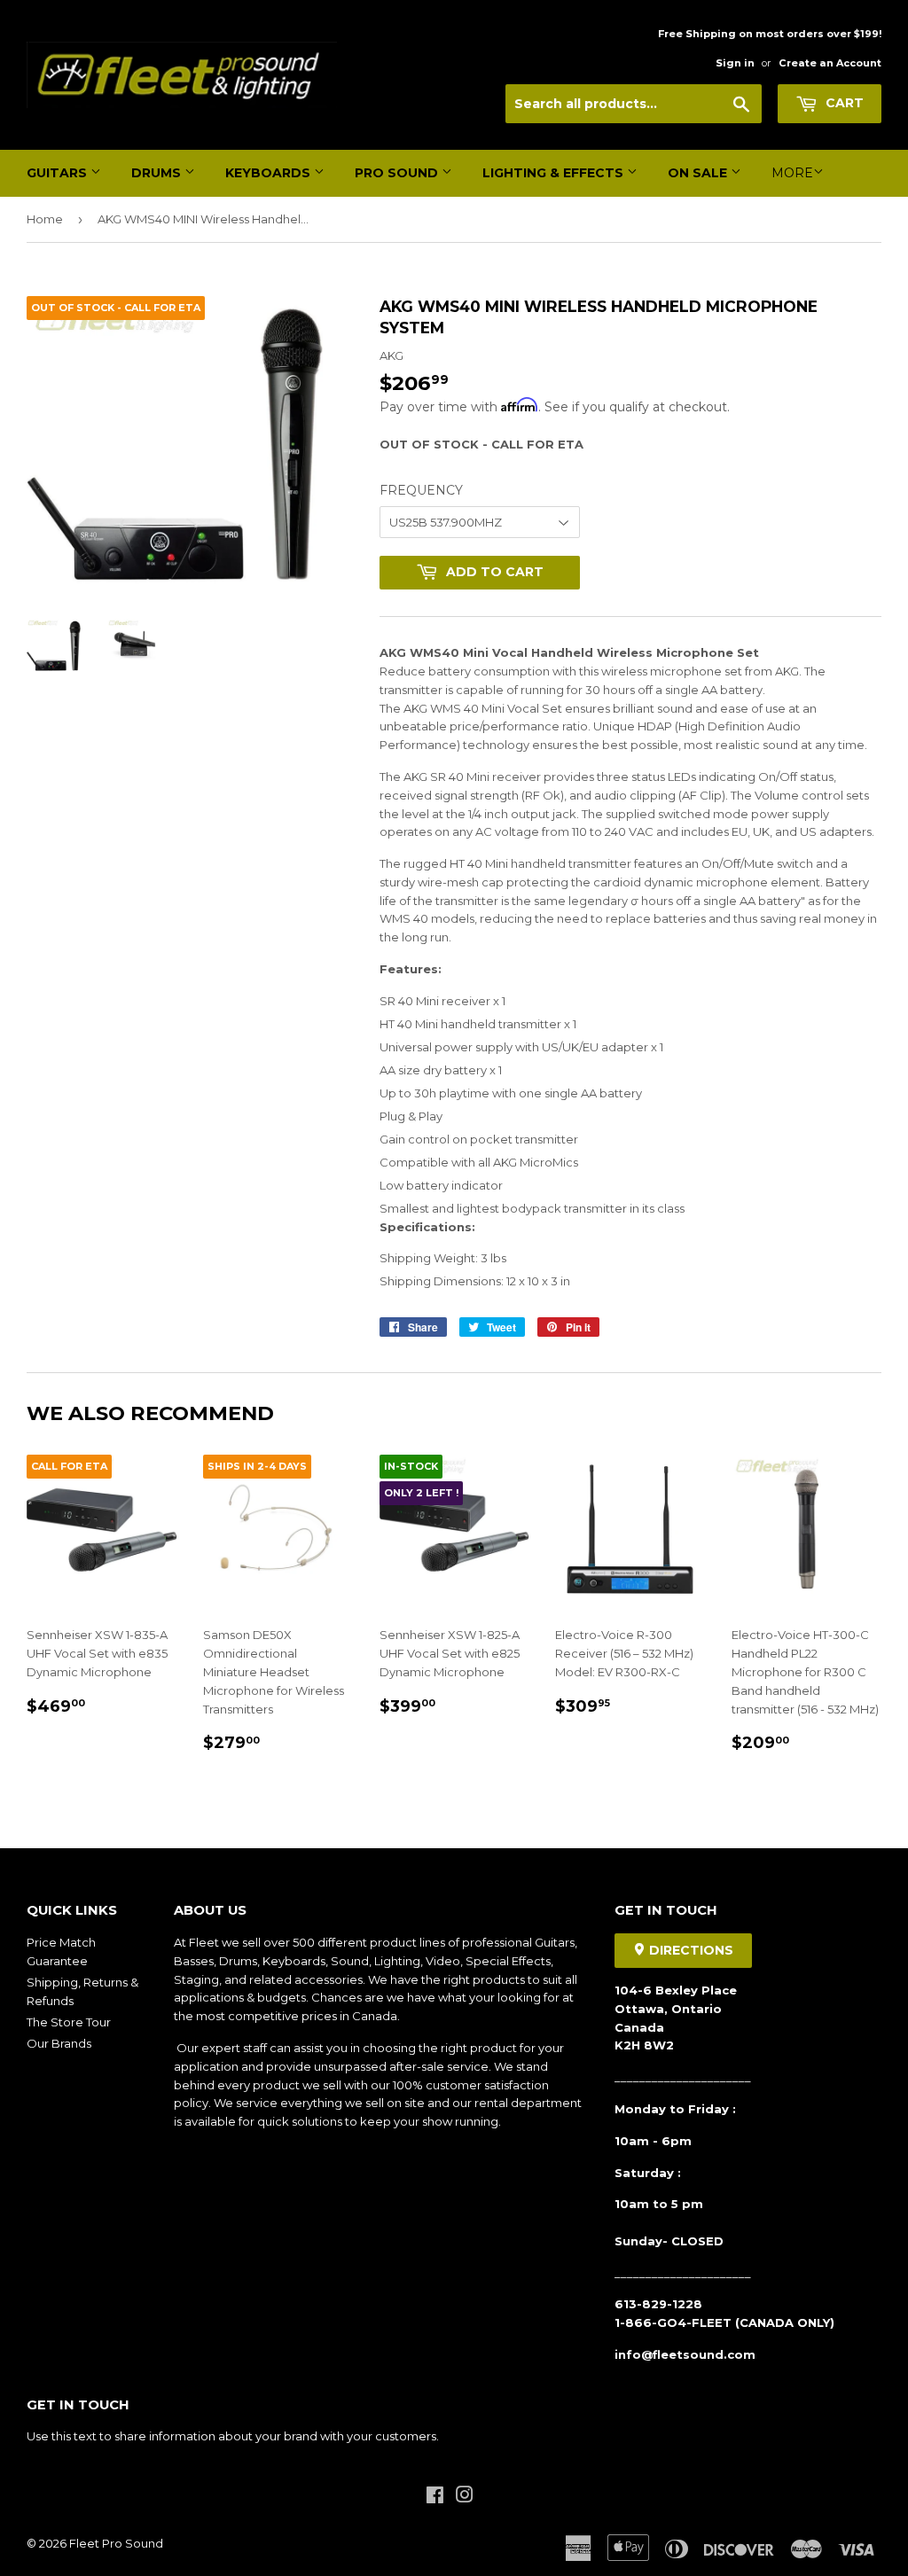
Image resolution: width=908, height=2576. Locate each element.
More (792, 173)
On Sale (699, 173)
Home (45, 219)
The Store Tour (69, 2022)
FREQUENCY (421, 490)
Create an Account (830, 63)
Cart (843, 103)
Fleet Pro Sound (116, 2543)
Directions (689, 1950)
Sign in (735, 63)
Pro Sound (398, 173)
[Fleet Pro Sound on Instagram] (465, 2497)
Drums (158, 173)
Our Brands (59, 2043)
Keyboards (270, 173)
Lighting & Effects (555, 173)
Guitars (59, 173)
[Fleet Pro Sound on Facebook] (435, 2497)
